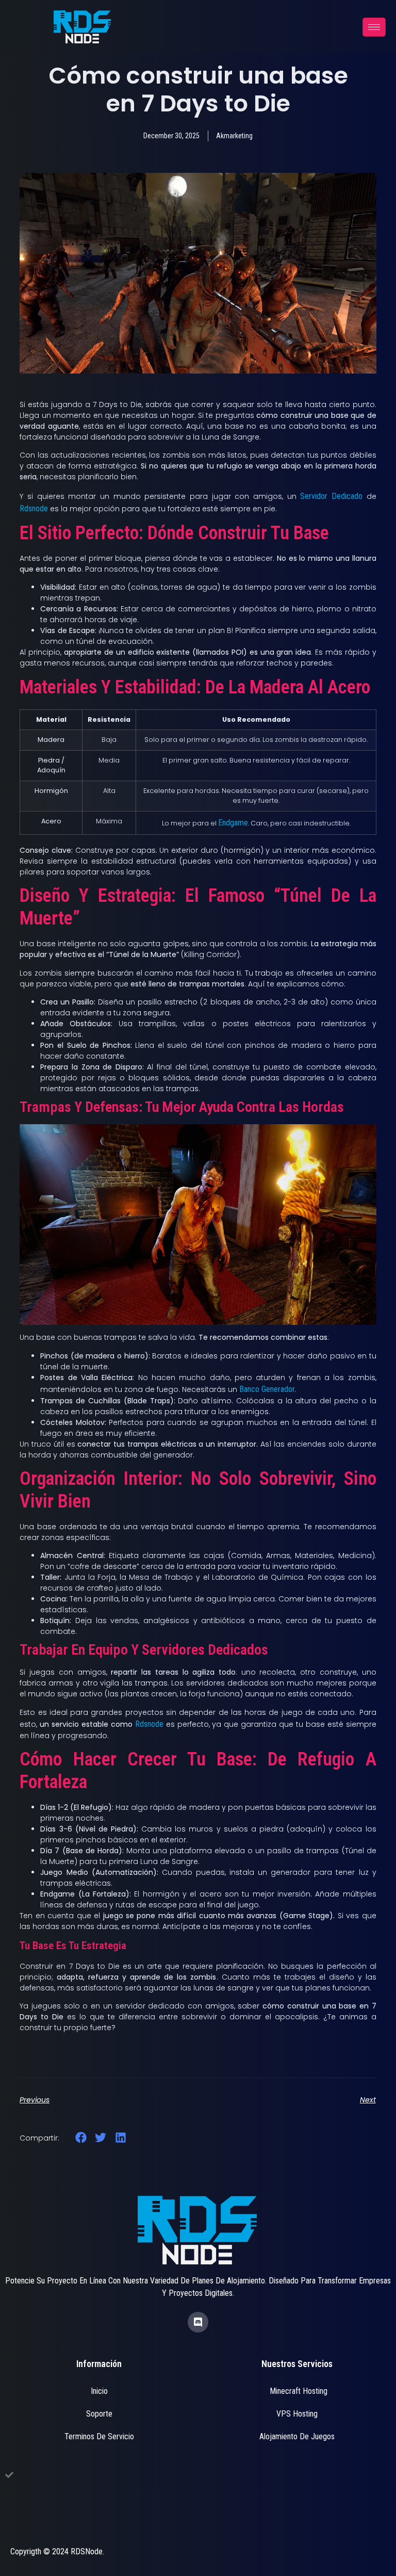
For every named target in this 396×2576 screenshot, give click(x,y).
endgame (233, 823)
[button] (81, 2138)
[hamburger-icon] (374, 27)
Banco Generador (267, 1389)
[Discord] (198, 2322)
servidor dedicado (331, 496)
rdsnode (34, 508)
